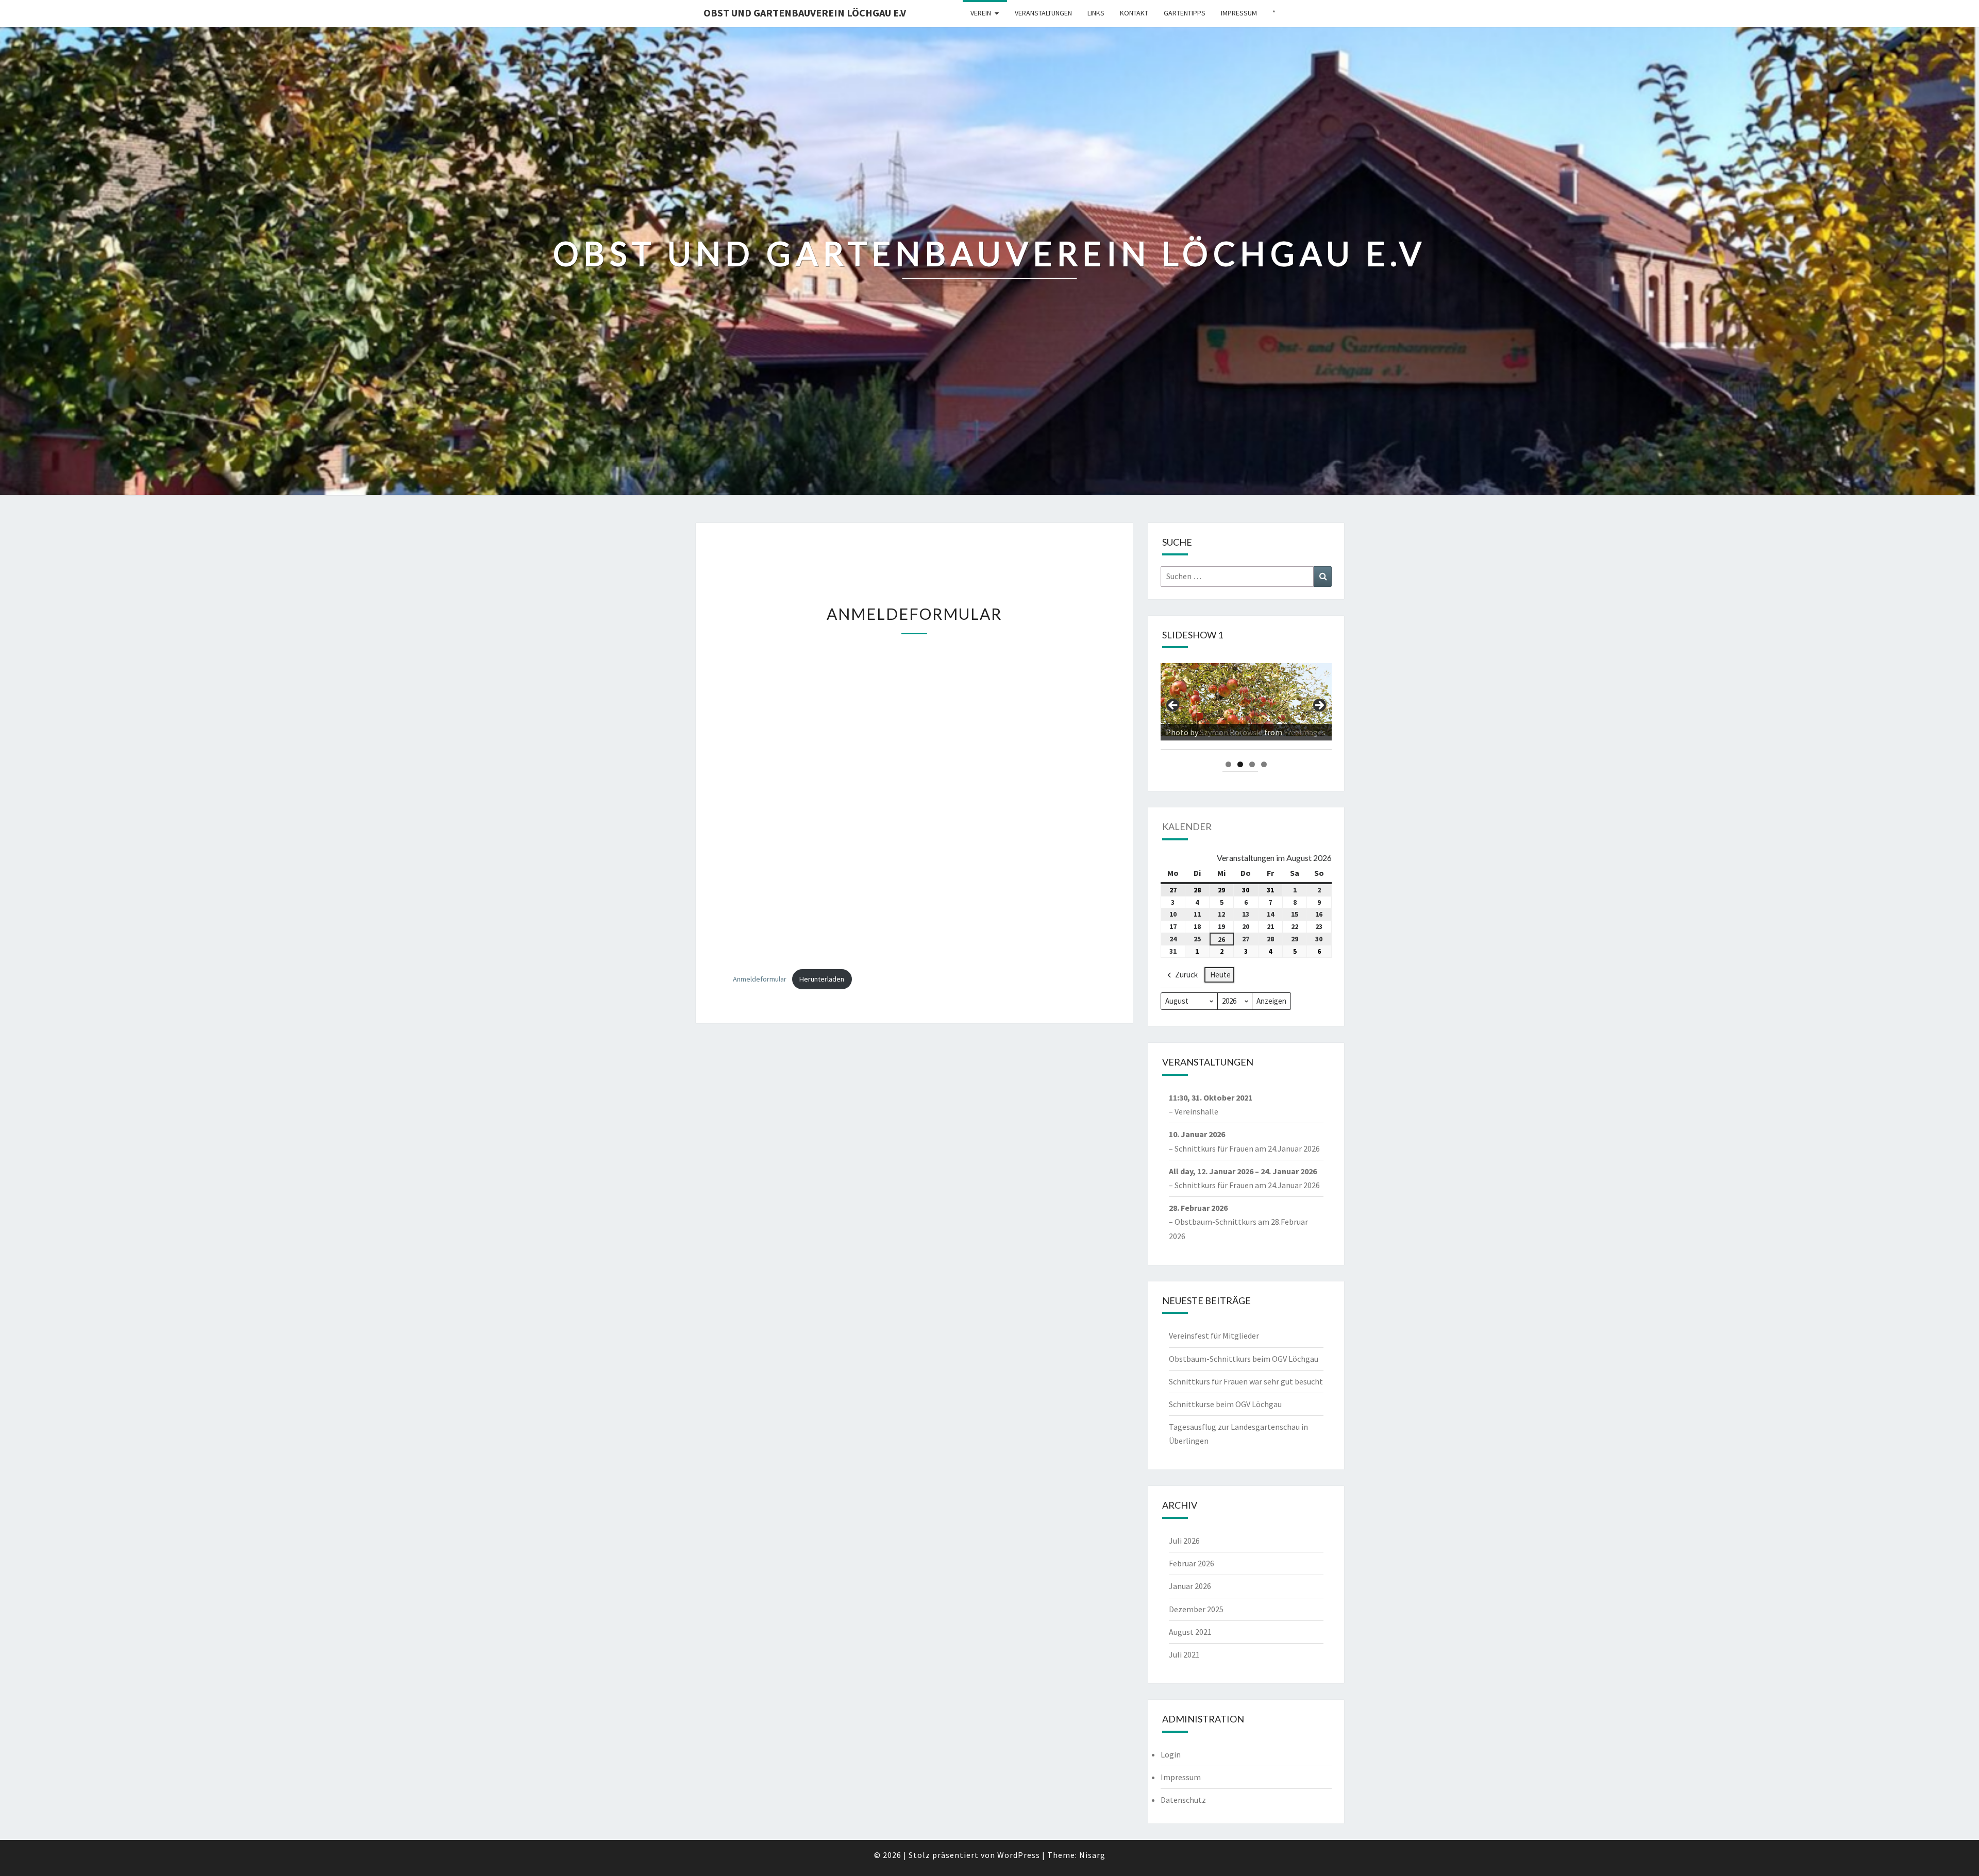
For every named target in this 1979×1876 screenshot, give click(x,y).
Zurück (1186, 975)
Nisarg (1092, 1855)
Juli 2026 (1184, 1541)
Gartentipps (1185, 13)
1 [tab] (1228, 764)
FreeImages (1279, 732)
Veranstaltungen (1043, 13)
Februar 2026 (1192, 1563)
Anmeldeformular (760, 979)
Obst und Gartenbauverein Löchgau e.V (805, 13)
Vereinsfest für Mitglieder (1214, 1336)
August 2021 (1190, 1632)
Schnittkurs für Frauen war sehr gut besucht (1246, 1381)
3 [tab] (1252, 764)
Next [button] (1319, 706)
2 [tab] (1240, 764)
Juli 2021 (1184, 1654)
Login (1171, 1754)
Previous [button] (1173, 706)
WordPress (1019, 1855)
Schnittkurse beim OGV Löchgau (1225, 1404)
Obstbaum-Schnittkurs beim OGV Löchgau (1244, 1359)
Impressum (1239, 13)
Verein (981, 13)
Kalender (1187, 826)
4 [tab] (1264, 764)
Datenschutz (1183, 1800)
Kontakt (1134, 13)
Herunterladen (822, 979)
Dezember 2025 (1196, 1609)
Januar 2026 (1190, 1586)
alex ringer (1219, 732)
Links (1096, 13)
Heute (1220, 975)
